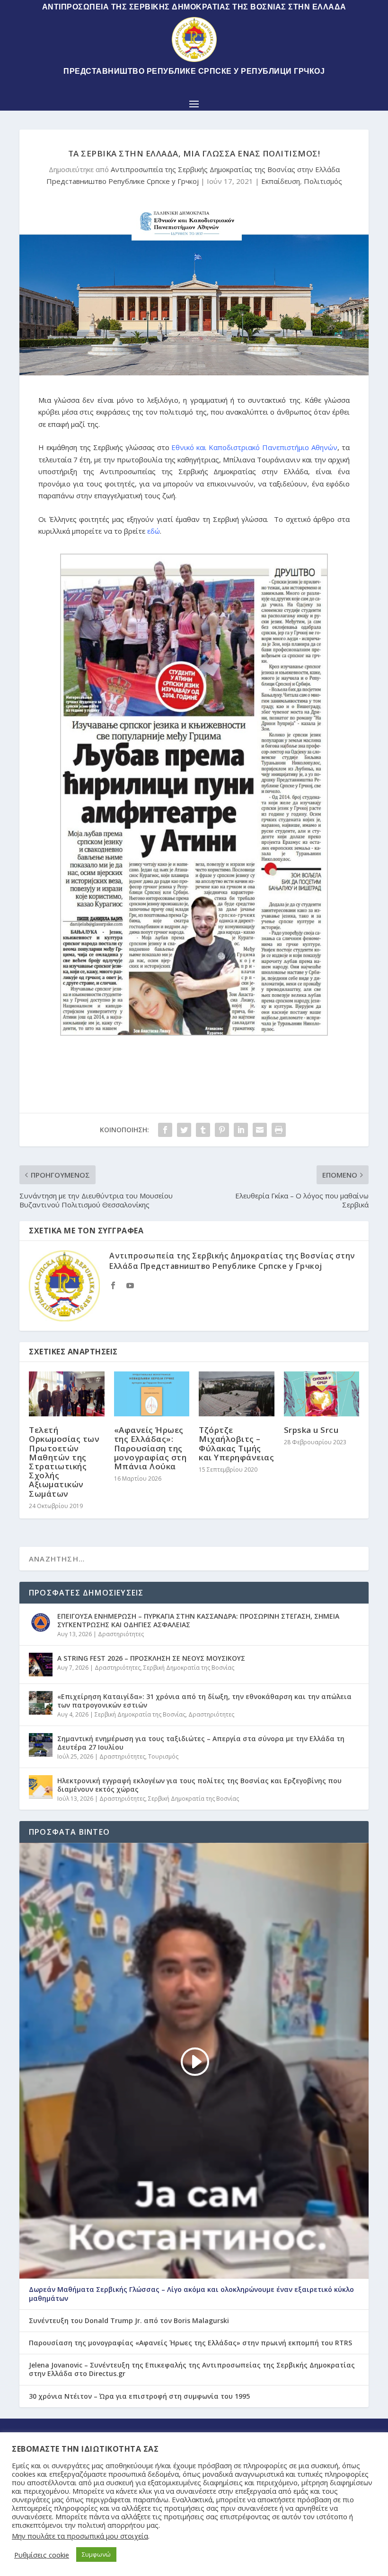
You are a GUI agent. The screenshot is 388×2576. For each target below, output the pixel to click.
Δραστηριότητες (121, 1634)
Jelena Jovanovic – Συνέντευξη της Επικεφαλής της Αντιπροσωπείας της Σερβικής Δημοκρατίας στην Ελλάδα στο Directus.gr (192, 2369)
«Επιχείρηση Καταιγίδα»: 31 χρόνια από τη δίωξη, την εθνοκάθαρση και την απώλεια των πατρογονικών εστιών (204, 1701)
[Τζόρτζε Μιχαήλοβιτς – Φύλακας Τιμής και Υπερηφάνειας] (237, 1394)
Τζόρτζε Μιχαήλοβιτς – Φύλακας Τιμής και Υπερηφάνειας (236, 1444)
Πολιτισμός (323, 181)
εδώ (154, 531)
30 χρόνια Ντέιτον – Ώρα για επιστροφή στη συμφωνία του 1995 (139, 2396)
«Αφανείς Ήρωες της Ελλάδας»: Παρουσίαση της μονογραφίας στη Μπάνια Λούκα (150, 1448)
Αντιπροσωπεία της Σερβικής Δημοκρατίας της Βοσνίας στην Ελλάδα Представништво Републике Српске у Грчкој (232, 1261)
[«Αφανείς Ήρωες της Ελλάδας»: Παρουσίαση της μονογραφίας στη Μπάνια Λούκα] (152, 1394)
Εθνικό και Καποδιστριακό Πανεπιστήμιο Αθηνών (254, 447)
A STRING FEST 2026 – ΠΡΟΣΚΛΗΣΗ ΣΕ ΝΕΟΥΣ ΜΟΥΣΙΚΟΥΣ (151, 1658)
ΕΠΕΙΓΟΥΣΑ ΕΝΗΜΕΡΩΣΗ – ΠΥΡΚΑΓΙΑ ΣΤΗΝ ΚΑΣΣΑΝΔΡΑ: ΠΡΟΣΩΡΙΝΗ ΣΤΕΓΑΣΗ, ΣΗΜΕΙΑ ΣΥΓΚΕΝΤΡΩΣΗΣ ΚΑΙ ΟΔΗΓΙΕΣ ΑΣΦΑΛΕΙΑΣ (198, 1620)
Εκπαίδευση (281, 181)
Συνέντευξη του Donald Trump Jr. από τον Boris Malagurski (129, 2321)
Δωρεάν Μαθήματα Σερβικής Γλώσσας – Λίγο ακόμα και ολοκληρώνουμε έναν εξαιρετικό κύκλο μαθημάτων (191, 2294)
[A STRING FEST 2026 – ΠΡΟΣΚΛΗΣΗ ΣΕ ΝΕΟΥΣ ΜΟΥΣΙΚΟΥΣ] (41, 1665)
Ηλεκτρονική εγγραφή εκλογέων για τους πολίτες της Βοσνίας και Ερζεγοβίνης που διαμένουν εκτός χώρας (199, 1785)
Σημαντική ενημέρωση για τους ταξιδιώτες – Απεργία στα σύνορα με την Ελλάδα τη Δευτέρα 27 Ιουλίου (201, 1743)
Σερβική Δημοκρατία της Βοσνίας (189, 1668)
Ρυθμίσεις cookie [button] (42, 2555)
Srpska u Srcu (311, 1430)
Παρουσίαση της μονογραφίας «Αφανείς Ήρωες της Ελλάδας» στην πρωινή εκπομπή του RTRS (190, 2343)
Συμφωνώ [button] (96, 2554)
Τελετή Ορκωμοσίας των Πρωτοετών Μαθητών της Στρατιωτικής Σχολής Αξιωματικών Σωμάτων (64, 1461)
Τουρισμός (163, 1756)
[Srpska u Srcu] (322, 1394)
